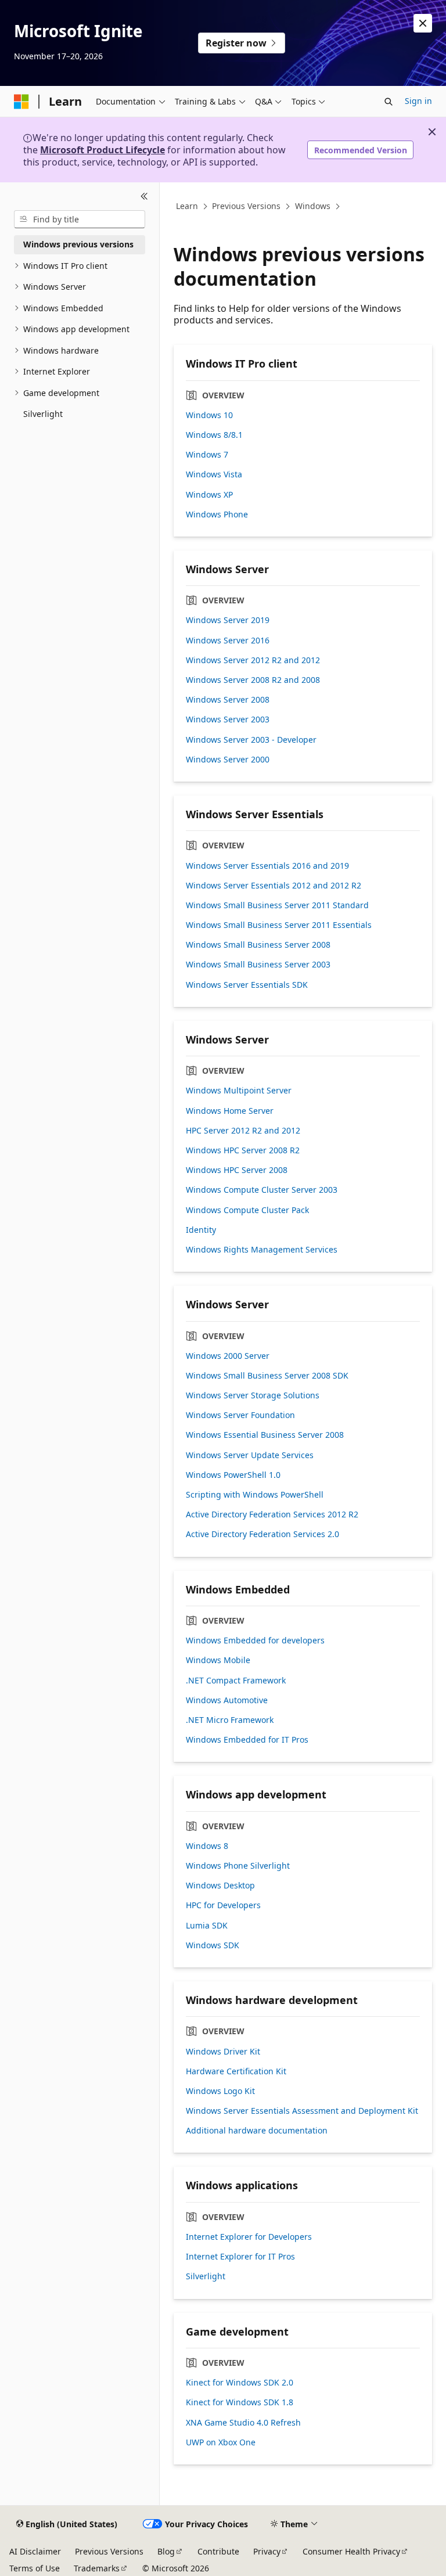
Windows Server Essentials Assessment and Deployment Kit (302, 2111)
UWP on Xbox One (221, 2442)
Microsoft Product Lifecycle (102, 150)
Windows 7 (207, 455)
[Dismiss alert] (423, 23)
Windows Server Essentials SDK (247, 985)
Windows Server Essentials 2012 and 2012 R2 (274, 886)
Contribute (218, 2551)
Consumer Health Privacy (351, 2551)
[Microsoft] (21, 102)
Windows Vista (214, 474)
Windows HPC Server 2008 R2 (243, 1150)
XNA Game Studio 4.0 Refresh (243, 2423)
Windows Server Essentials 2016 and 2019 (267, 866)
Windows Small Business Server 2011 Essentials (279, 925)
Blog (166, 2551)
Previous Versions (246, 206)
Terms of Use (35, 2568)
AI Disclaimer (35, 2551)
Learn (187, 206)
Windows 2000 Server (228, 1356)
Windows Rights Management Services (262, 1250)
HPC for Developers (223, 1905)
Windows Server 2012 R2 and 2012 (253, 660)
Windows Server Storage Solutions (253, 1395)
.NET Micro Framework (230, 1720)
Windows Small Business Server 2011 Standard (277, 905)
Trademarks (97, 2568)
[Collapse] (144, 196)
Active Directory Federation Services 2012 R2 (272, 1514)
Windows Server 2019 (228, 620)
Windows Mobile (218, 1660)
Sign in (418, 101)
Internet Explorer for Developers (249, 2237)
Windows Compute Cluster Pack (247, 1210)
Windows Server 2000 (228, 760)
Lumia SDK (207, 1926)
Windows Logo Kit (220, 2091)
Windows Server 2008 (228, 700)
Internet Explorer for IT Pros (240, 2257)
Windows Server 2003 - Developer (251, 740)
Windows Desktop (220, 1886)
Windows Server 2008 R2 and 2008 (253, 680)
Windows (313, 206)
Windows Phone (217, 515)
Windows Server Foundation (240, 1415)
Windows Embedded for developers (255, 1640)
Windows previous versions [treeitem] (78, 244)
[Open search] (389, 102)
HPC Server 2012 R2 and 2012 (243, 1131)
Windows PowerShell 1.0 (233, 1475)
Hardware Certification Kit (236, 2071)
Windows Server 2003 (228, 719)
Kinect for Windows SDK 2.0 (240, 2383)
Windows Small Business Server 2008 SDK (267, 1376)
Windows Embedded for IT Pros (247, 1740)
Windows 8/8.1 (214, 435)
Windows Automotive (227, 1700)
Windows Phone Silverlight (238, 1866)
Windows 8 (207, 1846)
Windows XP (209, 495)
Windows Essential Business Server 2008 (265, 1435)
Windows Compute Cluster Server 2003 (262, 1190)
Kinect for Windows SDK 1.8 (240, 2402)
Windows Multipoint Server (239, 1091)
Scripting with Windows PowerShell (255, 1495)
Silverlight (206, 2276)
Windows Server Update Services (250, 1455)
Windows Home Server (230, 1111)
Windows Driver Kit (223, 2052)
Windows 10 (209, 415)
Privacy (267, 2551)
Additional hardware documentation (257, 2131)
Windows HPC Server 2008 (237, 1170)
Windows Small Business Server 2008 (258, 945)
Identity (201, 1230)
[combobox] (80, 220)
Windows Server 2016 (228, 641)
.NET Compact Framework (236, 1681)
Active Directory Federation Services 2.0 (262, 1534)
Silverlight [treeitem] (43, 414)
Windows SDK (213, 1945)
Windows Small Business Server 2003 (258, 965)
